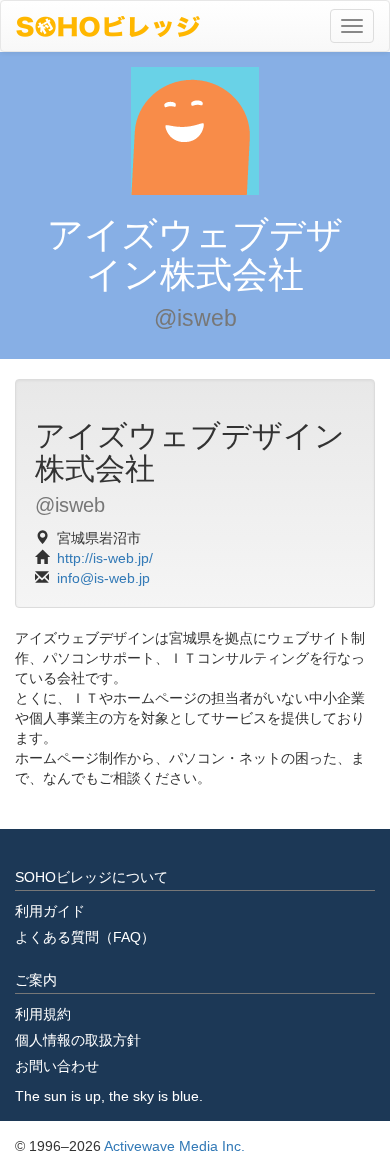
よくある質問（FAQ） (85, 937)
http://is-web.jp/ (105, 558)
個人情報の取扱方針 (78, 1040)
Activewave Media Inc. (174, 1146)
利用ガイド (50, 911)
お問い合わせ (57, 1066)
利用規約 (43, 1014)
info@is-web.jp (103, 578)
